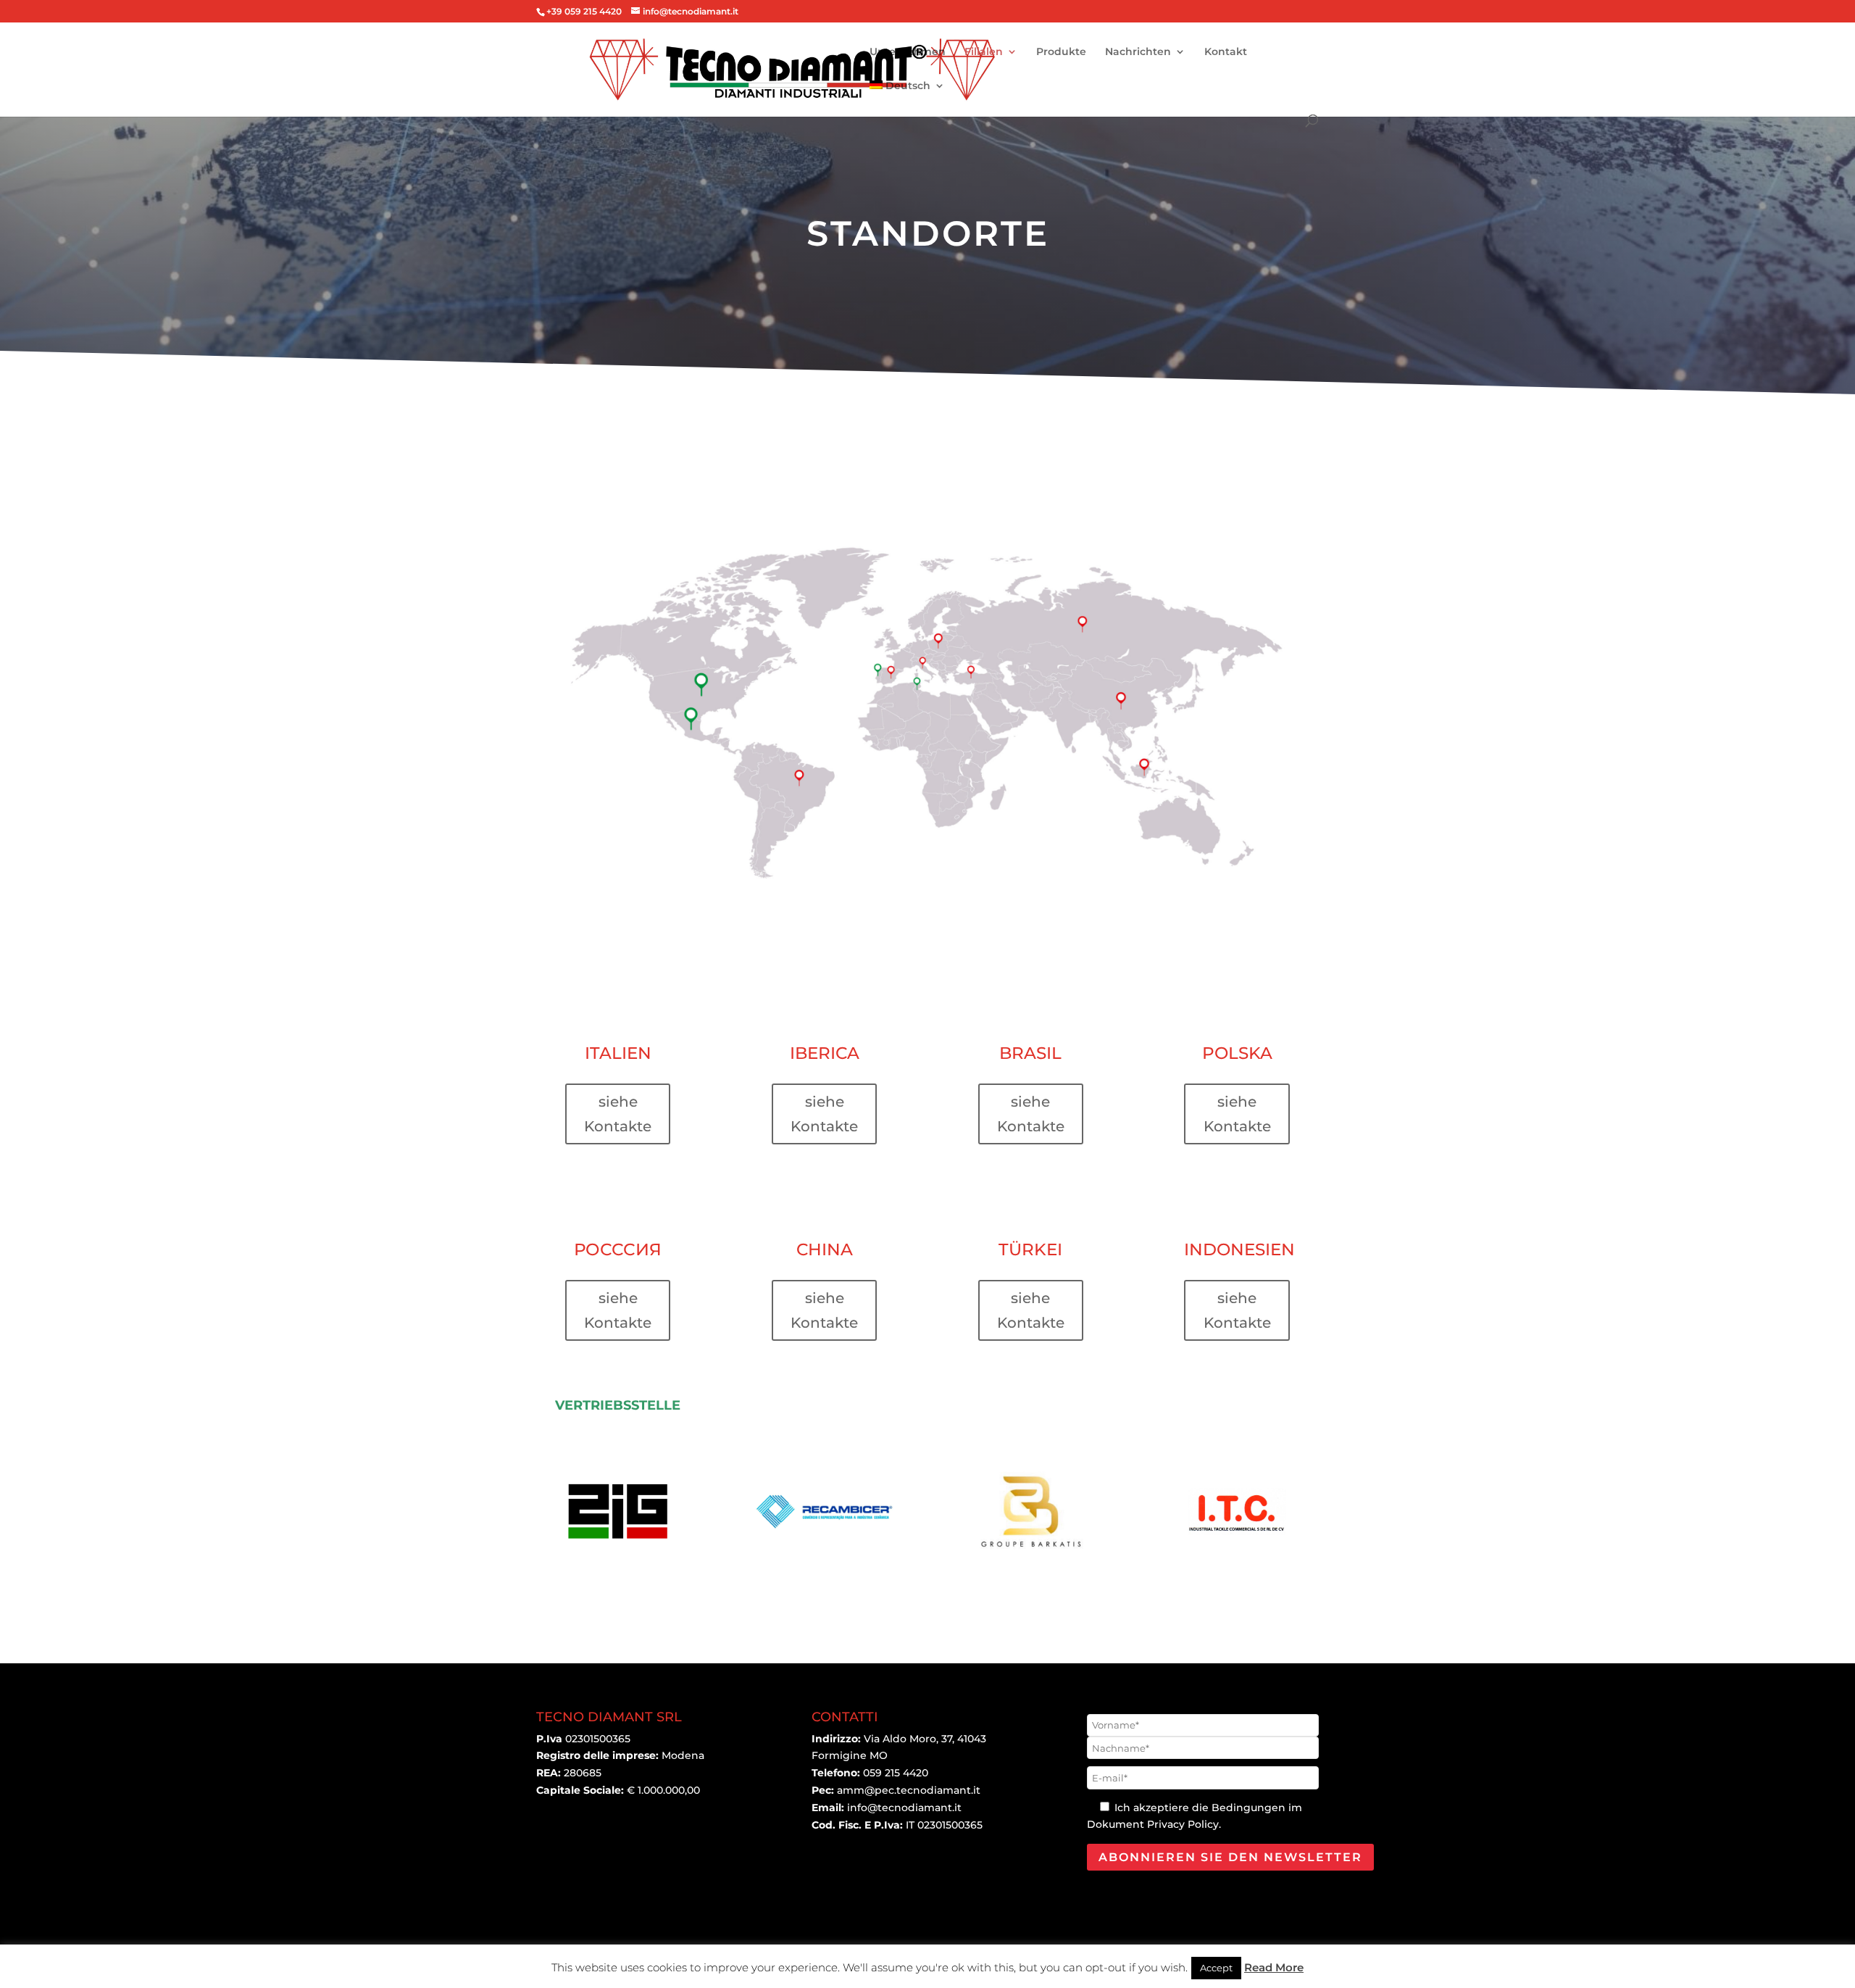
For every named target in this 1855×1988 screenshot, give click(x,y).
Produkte (1061, 52)
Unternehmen (908, 52)
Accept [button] (1216, 1968)
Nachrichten (1138, 52)
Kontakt (1226, 52)
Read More (1274, 1967)
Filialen (984, 52)
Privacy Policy (1183, 1824)
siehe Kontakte (618, 1114)
